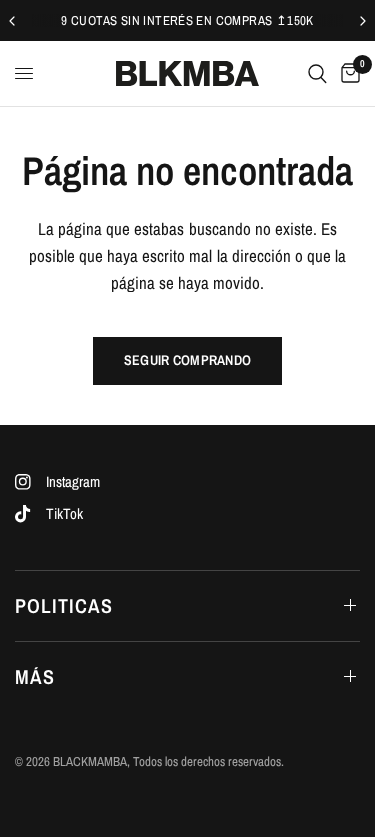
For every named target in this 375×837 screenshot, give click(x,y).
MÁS (35, 676)
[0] (347, 73)
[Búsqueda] (317, 73)
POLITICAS (64, 605)
